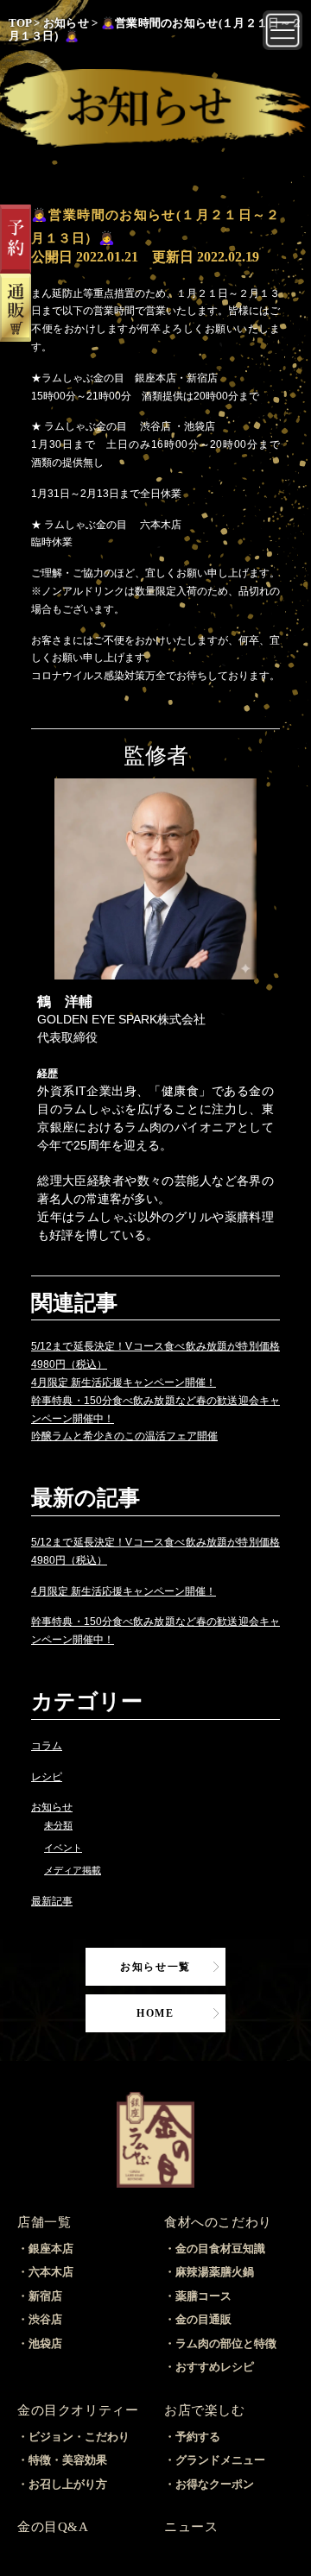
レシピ (47, 1777)
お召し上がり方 (68, 2484)
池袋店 (45, 2343)
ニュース (191, 2527)
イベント (63, 1848)
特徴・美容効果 (68, 2460)
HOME (155, 2013)
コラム (47, 1746)
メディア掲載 (73, 1870)
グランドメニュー (220, 2460)
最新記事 (52, 1901)
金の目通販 (203, 2319)
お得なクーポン (215, 2484)
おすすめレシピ (215, 2367)
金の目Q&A (53, 2527)
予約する (198, 2437)
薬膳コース (203, 2296)
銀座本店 (51, 2248)
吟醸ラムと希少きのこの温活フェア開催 (124, 1436)
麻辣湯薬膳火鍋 (215, 2272)
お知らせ (52, 1807)
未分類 (58, 1825)
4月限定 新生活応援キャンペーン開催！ (124, 1382)
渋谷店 (45, 2319)
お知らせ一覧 (155, 1967)
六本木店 (51, 2272)
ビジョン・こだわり (79, 2437)
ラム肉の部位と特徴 (226, 2343)
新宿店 (45, 2296)
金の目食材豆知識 (220, 2248)
